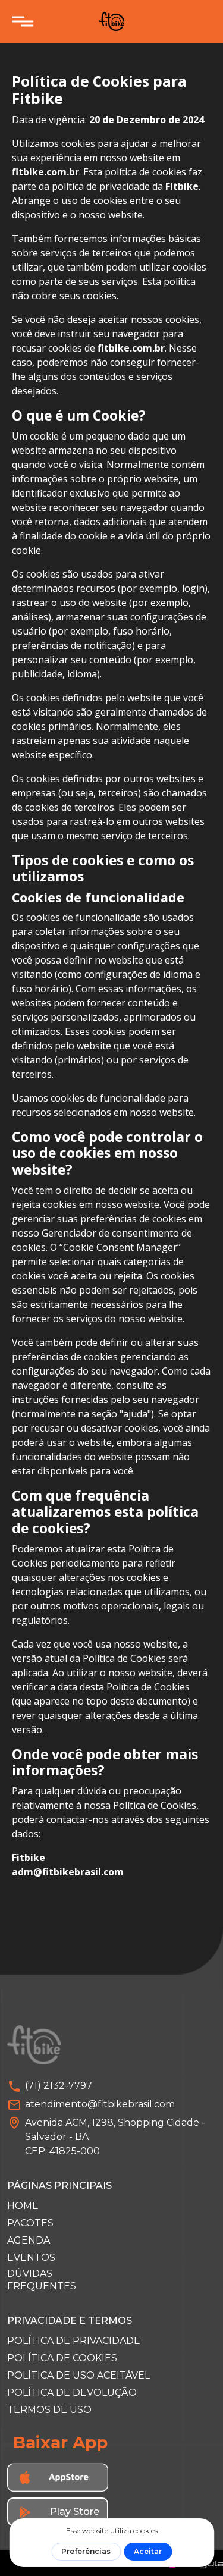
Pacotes (30, 2223)
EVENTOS (31, 2257)
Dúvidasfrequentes (42, 2280)
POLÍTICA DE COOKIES (62, 2358)
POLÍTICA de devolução (72, 2393)
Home (23, 2206)
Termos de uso (49, 2410)
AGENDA (29, 2240)
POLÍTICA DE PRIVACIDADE (74, 2341)
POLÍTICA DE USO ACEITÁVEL (78, 2375)
